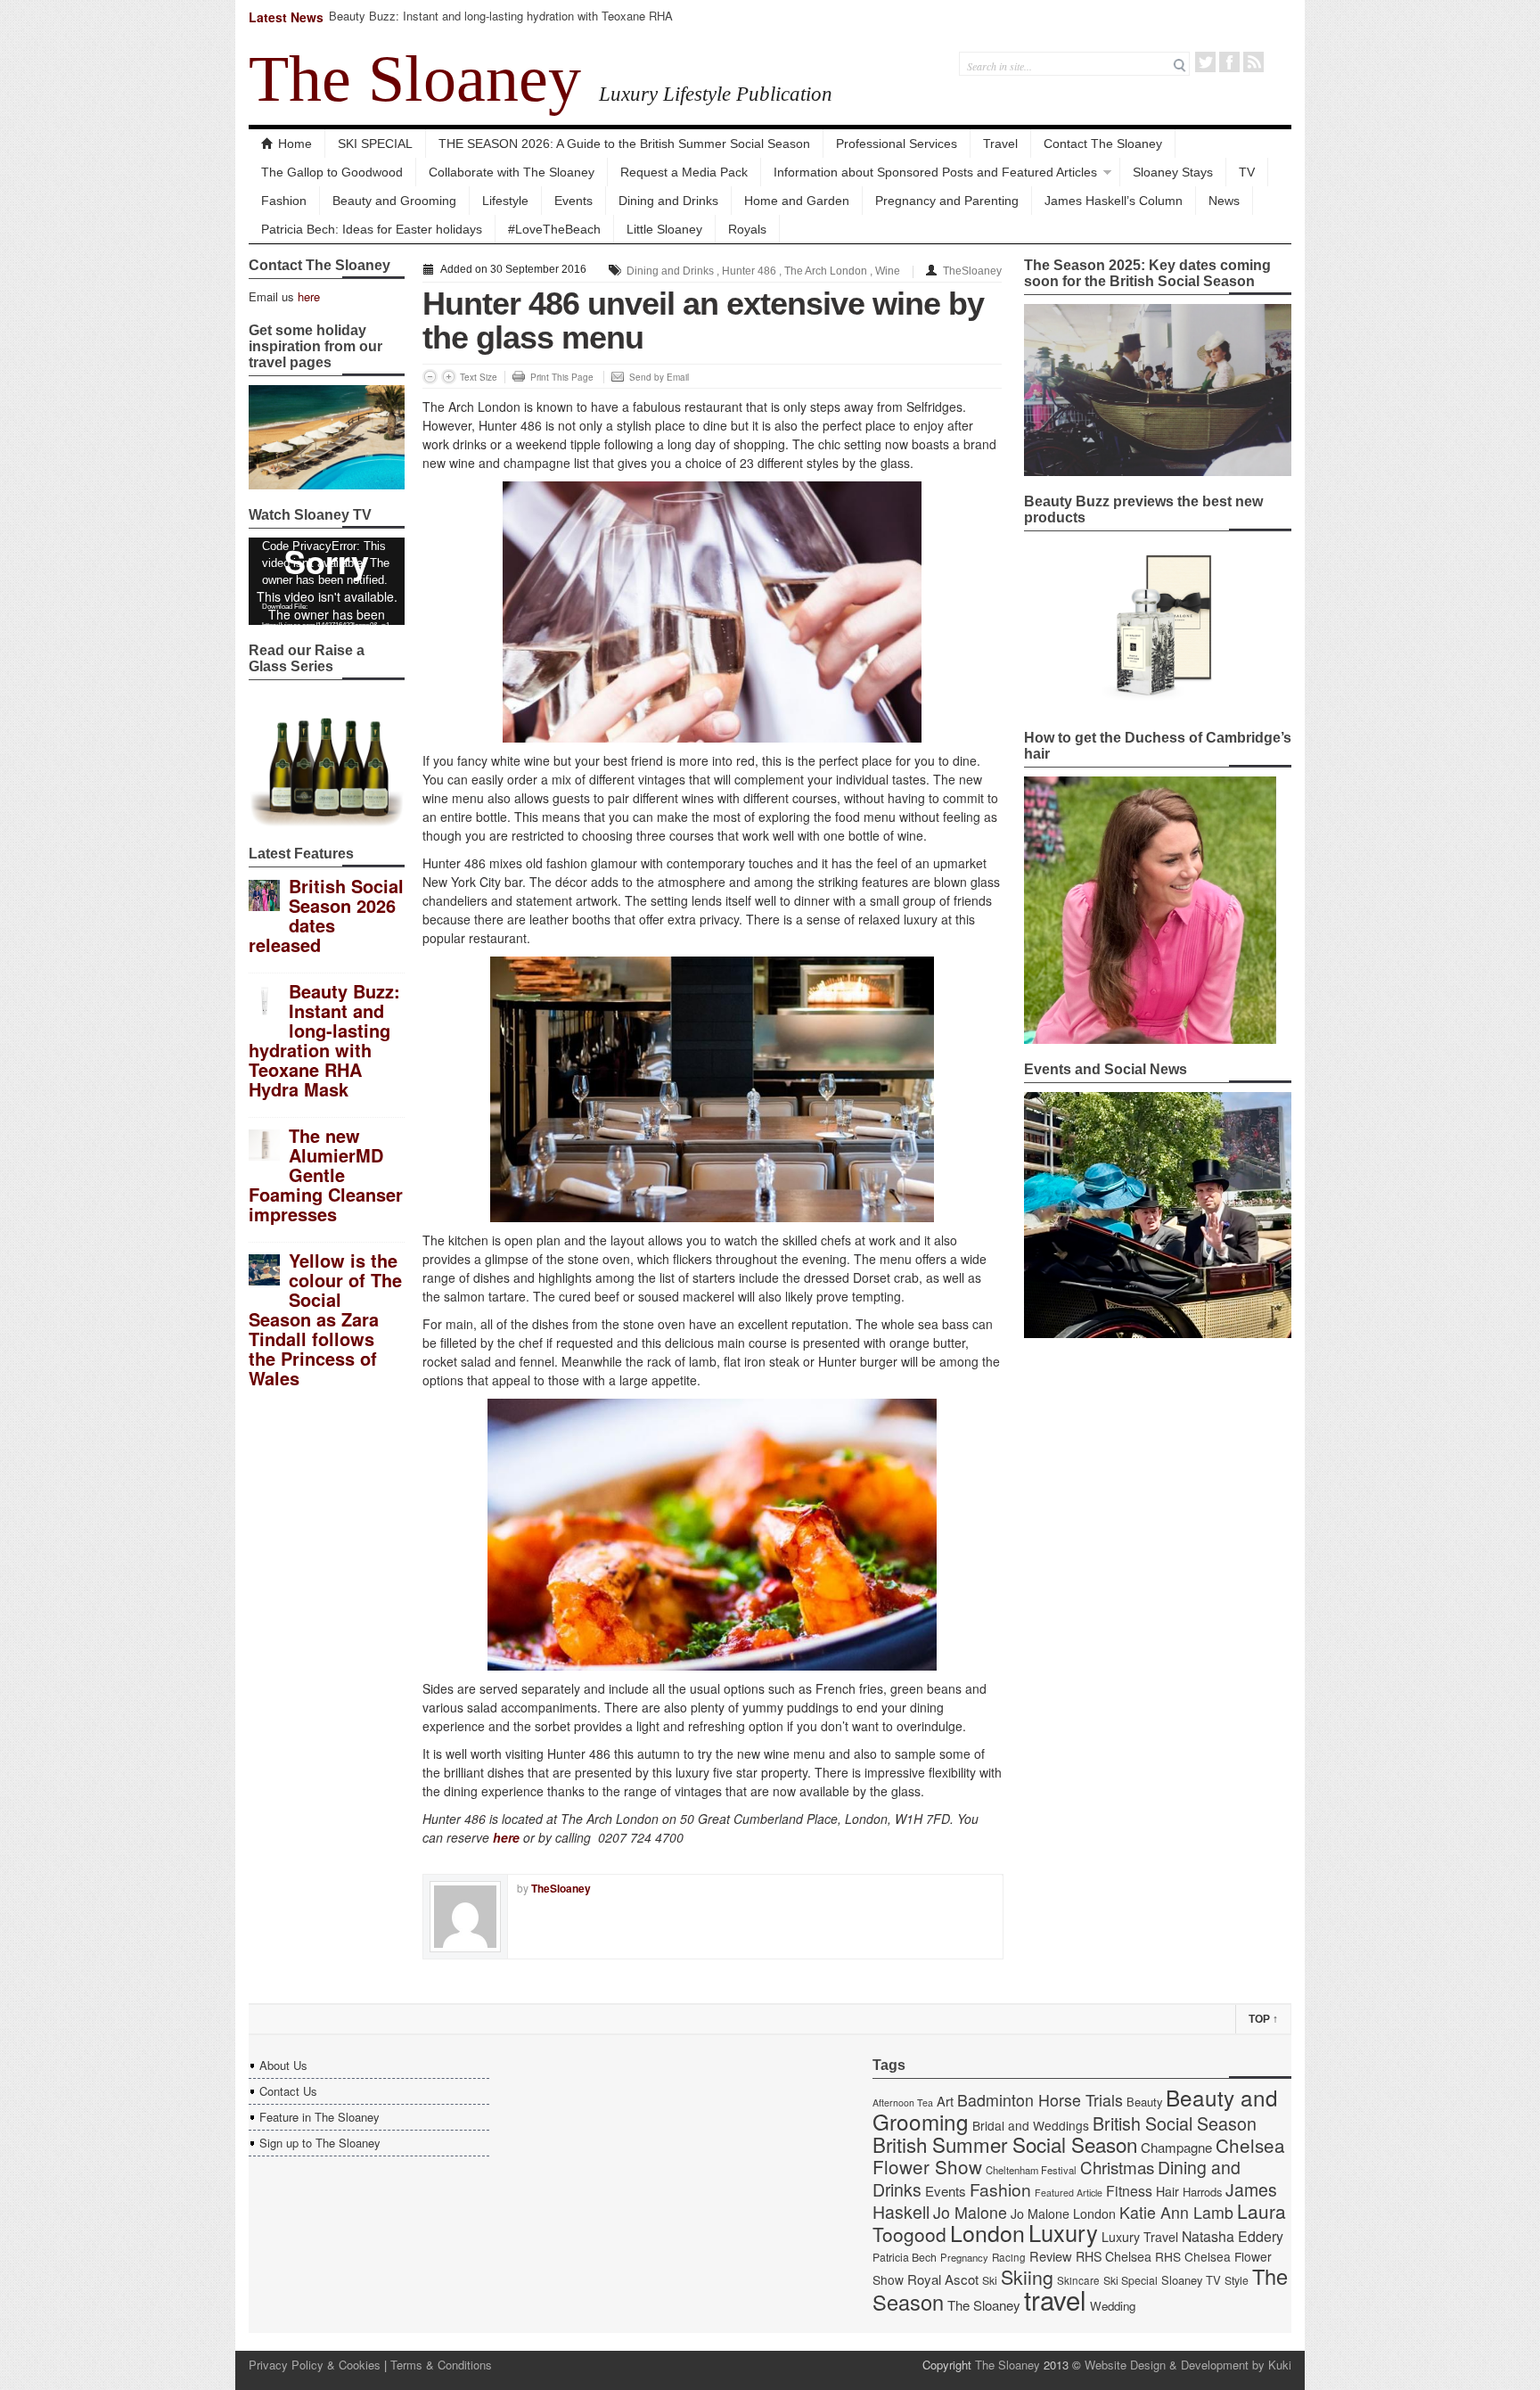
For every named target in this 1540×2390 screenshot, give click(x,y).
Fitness (1129, 2191)
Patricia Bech (905, 2257)
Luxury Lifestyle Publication (716, 94)
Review (1051, 2256)
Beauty (1144, 2102)
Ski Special (1130, 2280)
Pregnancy (964, 2257)
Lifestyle (505, 201)
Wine (888, 271)
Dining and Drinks (668, 201)
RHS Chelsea (1114, 2256)
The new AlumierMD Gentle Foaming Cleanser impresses (326, 1174)
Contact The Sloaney (1103, 144)
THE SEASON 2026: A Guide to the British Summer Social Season (624, 144)
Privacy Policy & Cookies (315, 2365)
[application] (327, 581)
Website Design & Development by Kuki (1188, 2365)
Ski (990, 2280)
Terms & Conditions (441, 2365)
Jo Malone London (1063, 2213)
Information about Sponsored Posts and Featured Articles (935, 172)
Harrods (1202, 2192)
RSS (1253, 62)
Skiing (1027, 2276)
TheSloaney (972, 271)
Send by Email (659, 377)
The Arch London (826, 271)
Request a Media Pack (684, 172)
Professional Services (897, 144)
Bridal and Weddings (1031, 2125)
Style (1237, 2280)
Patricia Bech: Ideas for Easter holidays (372, 229)
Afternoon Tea (903, 2103)
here (309, 296)
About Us (283, 2065)
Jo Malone (970, 2212)
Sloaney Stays (1173, 172)
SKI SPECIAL (375, 144)
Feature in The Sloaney (319, 2117)
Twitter (1205, 62)
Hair (1167, 2191)
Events (573, 201)
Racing (1009, 2257)
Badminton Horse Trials (1040, 2100)
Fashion (284, 201)
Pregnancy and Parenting (947, 201)
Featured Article (1069, 2193)
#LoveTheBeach (554, 229)
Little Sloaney (664, 229)
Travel (1000, 144)
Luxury (1063, 2232)
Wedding (1113, 2306)
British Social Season (1175, 2123)
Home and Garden (797, 201)
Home (295, 144)
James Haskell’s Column (1114, 201)
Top (1263, 2019)
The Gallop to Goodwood (332, 172)
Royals (747, 229)
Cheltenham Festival (1031, 2170)
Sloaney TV (1191, 2280)
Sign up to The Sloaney (320, 2143)
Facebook (1229, 62)
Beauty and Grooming (394, 201)
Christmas (1117, 2167)
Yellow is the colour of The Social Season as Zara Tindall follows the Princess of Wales (325, 1319)
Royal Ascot (943, 2279)
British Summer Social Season (1005, 2144)
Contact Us (288, 2091)
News (1224, 201)
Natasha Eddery (1233, 2236)
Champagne (1176, 2147)
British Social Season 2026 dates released (326, 915)
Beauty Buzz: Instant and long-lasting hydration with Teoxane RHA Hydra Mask (501, 24)
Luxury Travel (1140, 2237)
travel (1055, 2299)
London (987, 2232)
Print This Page (562, 377)
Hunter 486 (749, 271)
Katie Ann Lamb (1176, 2212)
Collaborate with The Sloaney (512, 172)
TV (1247, 172)
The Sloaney (415, 78)
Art (945, 2101)
